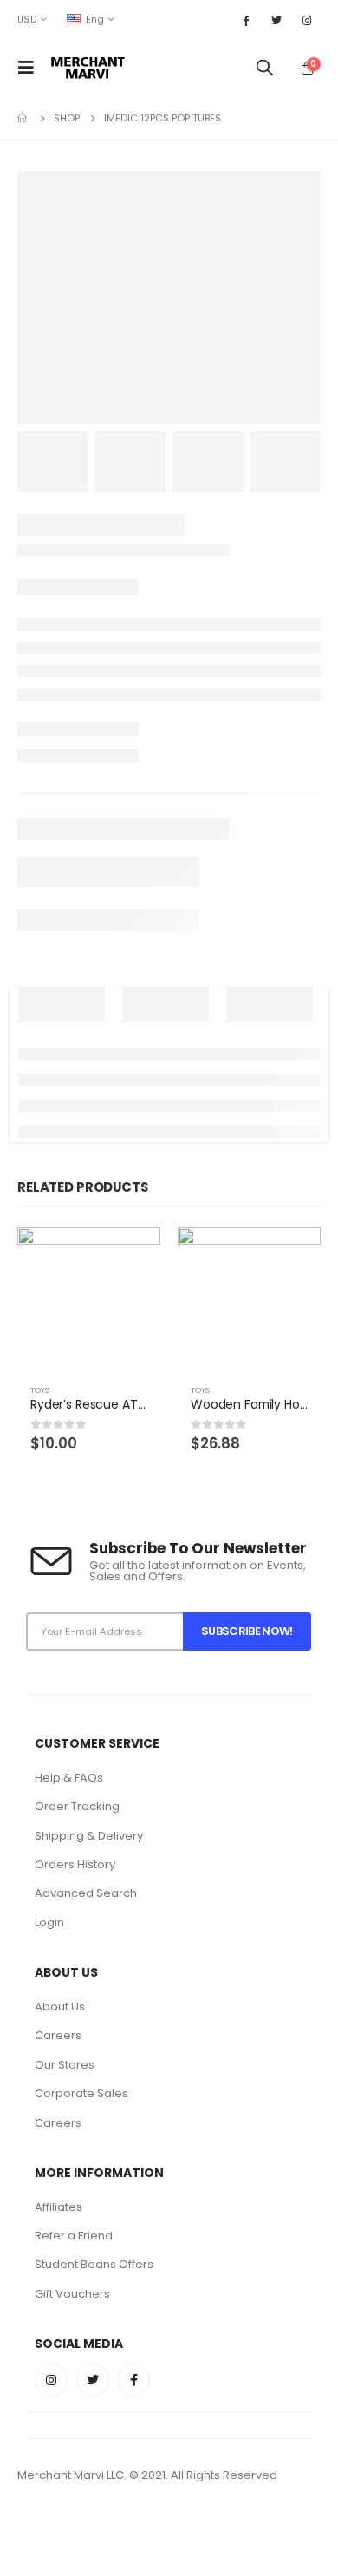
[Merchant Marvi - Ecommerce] (89, 68)
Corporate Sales (81, 2093)
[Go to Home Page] (23, 118)
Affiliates (58, 2207)
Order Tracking (77, 1806)
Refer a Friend (74, 2236)
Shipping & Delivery (89, 1836)
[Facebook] (245, 20)
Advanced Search (86, 1893)
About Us (60, 2007)
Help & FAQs (69, 1778)
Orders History (75, 1864)
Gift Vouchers (72, 2294)
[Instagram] (307, 20)
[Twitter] (276, 20)
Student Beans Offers (94, 2264)
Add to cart (132, 1256)
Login (49, 1922)
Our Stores (65, 2065)
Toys (40, 1390)
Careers (58, 2035)
